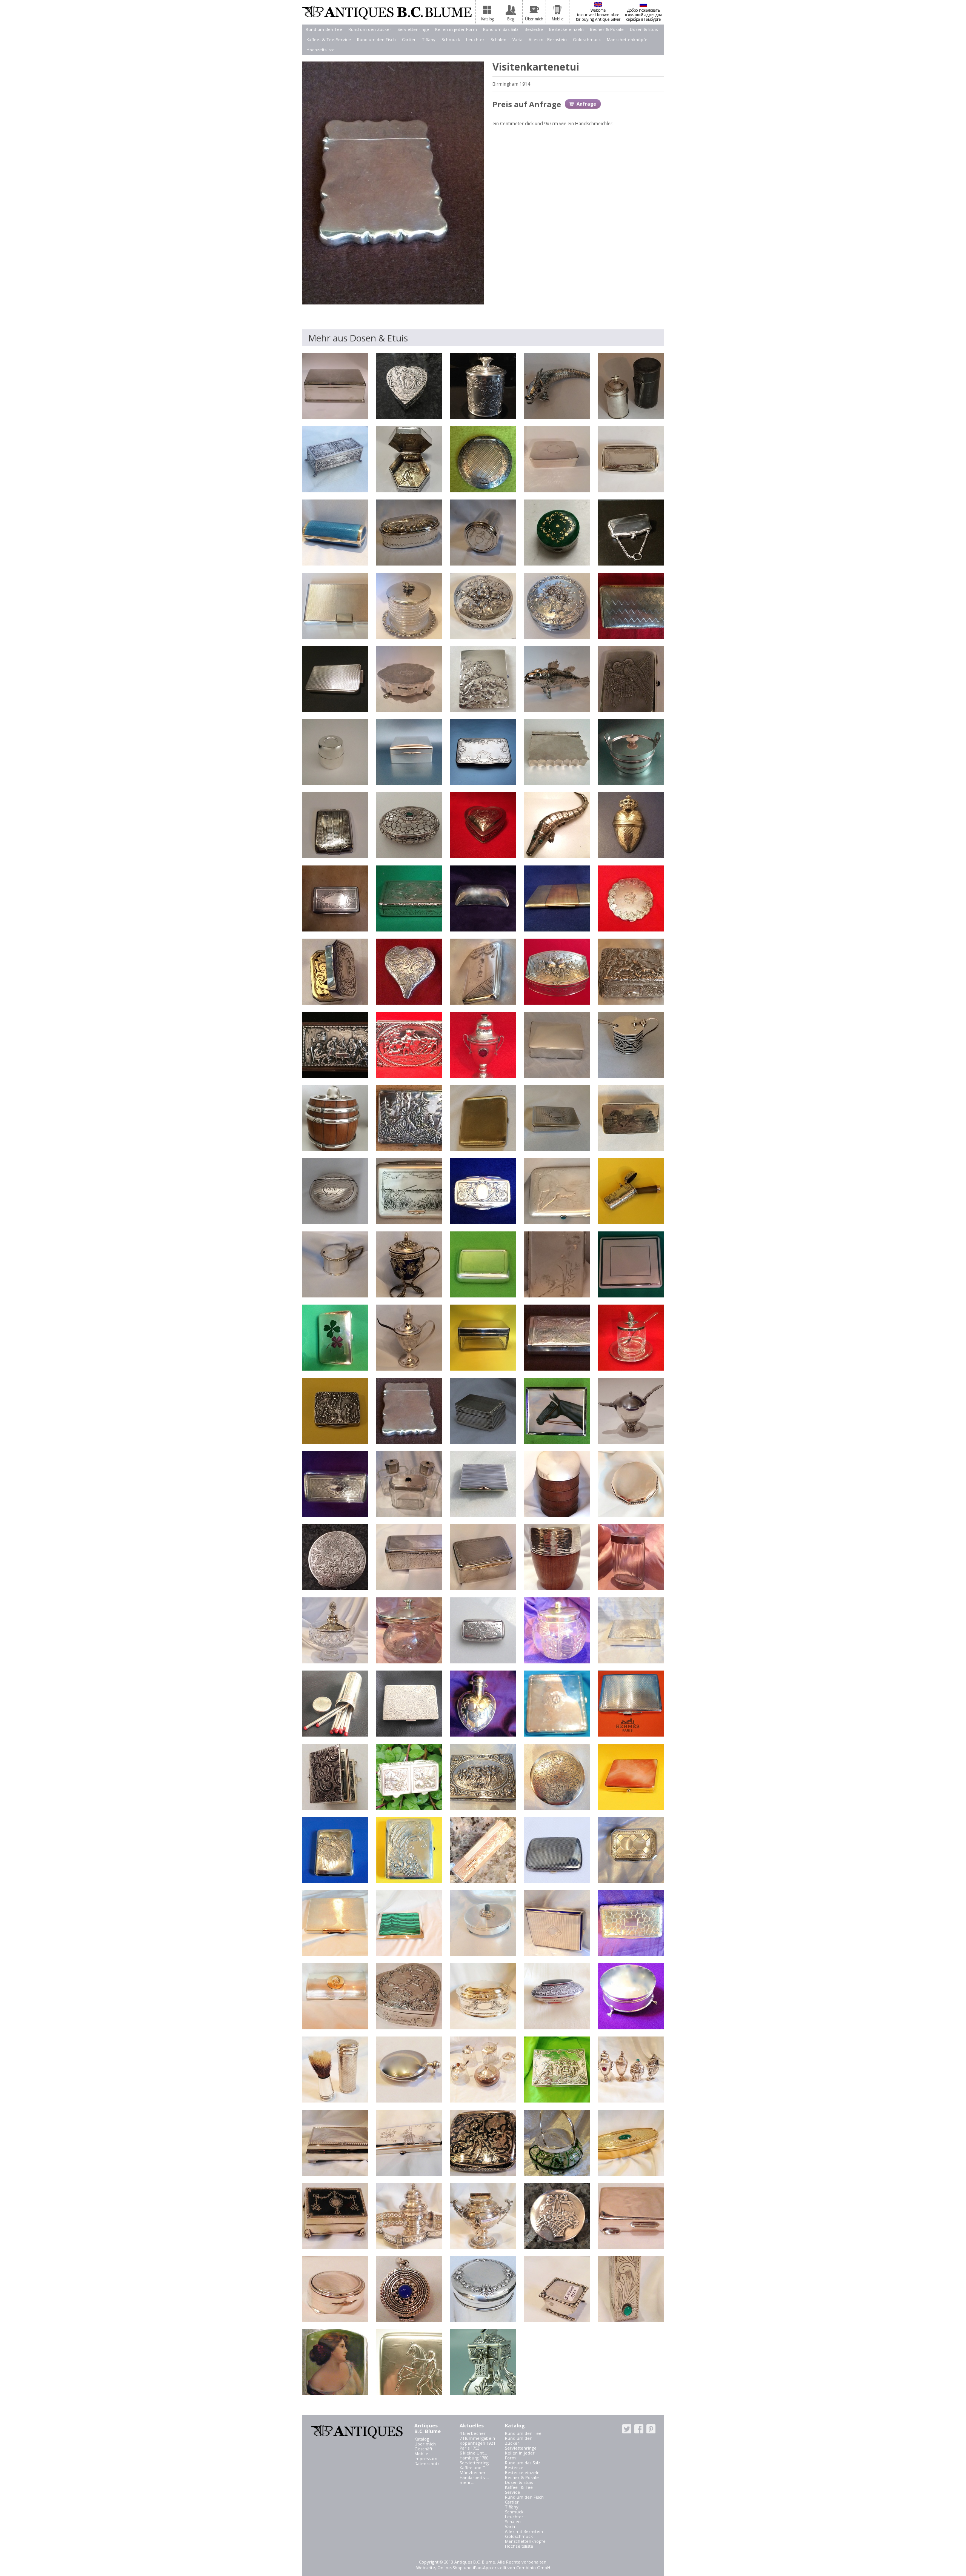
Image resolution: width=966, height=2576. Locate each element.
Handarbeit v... (474, 2477)
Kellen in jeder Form (456, 29)
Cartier (409, 39)
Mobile (421, 2454)
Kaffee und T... (474, 2468)
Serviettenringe (413, 29)
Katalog (422, 2439)
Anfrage (586, 104)
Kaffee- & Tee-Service (329, 39)
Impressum (426, 2458)
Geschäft (423, 2449)
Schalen (498, 39)
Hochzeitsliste (321, 50)
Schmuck (451, 39)
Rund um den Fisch (376, 39)
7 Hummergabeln (477, 2438)
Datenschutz (427, 2463)
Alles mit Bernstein (548, 39)
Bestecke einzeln (566, 29)
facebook (639, 2429)
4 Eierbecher (473, 2433)
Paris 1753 (470, 2448)
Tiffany (429, 39)
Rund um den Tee (324, 29)
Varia (518, 39)
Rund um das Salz (501, 29)
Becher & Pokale (607, 29)
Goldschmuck (587, 39)
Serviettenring (474, 2463)
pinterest (651, 2429)
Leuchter (475, 39)
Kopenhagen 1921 (478, 2443)
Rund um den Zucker (370, 29)
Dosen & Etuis (644, 29)
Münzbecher (473, 2472)
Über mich (425, 2444)
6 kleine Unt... (473, 2453)
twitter (627, 2429)
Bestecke (534, 29)
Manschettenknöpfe (627, 39)
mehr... (467, 2482)
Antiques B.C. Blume (387, 12)
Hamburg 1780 (474, 2458)
